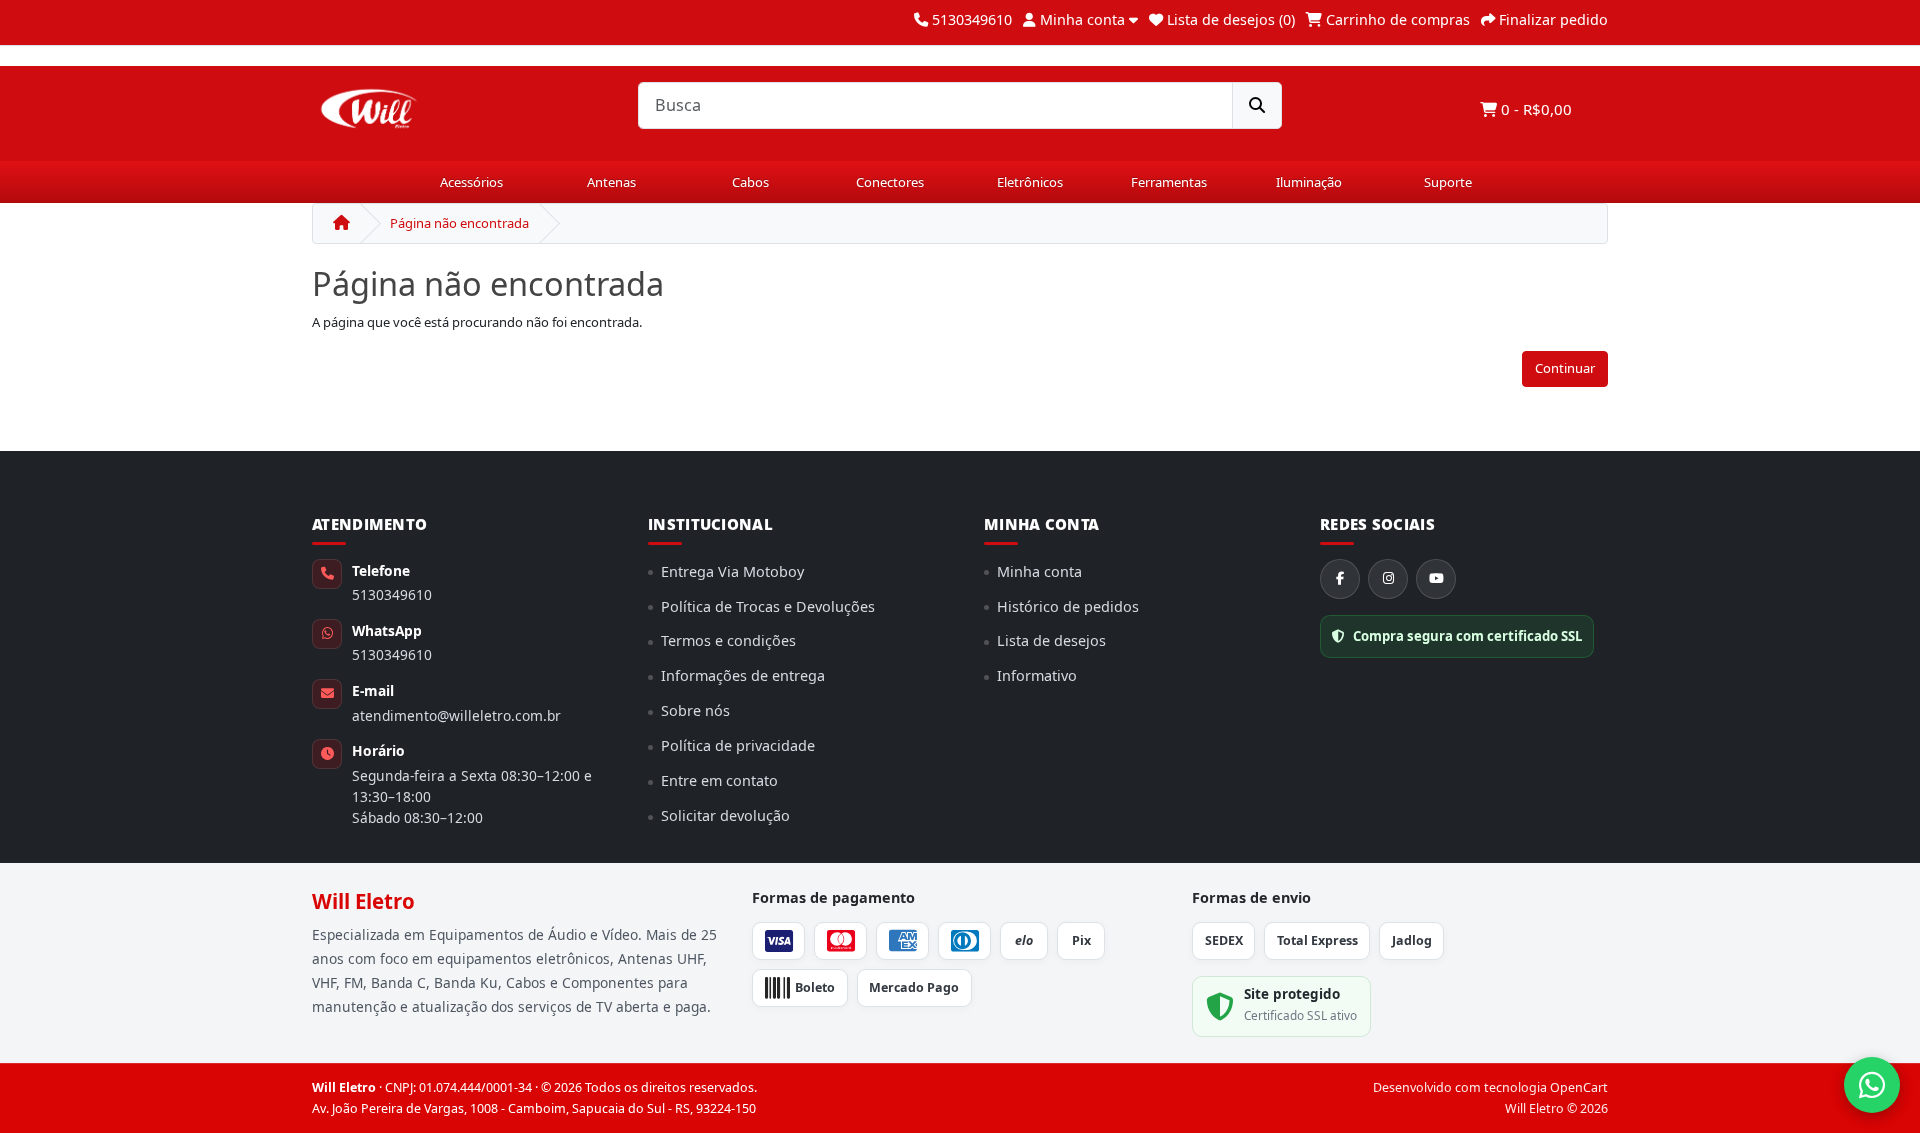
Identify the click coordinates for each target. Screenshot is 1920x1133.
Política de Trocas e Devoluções (768, 606)
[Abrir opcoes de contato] (1872, 1085)
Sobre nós (695, 710)
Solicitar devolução (725, 815)
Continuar (1565, 368)
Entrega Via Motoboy (732, 571)
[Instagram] (1388, 579)
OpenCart (1579, 1087)
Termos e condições (728, 640)
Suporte (1448, 182)
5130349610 (392, 594)
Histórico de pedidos (1068, 606)
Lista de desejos (1051, 640)
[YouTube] (1436, 579)
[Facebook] (1340, 579)
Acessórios (471, 182)
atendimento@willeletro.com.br (456, 715)
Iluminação (1309, 182)
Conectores (890, 182)
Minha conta (1039, 571)
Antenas (611, 182)
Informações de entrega (743, 675)
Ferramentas (1169, 182)
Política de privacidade (738, 745)
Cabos (750, 182)
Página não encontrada (459, 223)
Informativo (1037, 675)
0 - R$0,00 (1534, 109)
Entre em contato (719, 780)
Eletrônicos (1030, 182)
